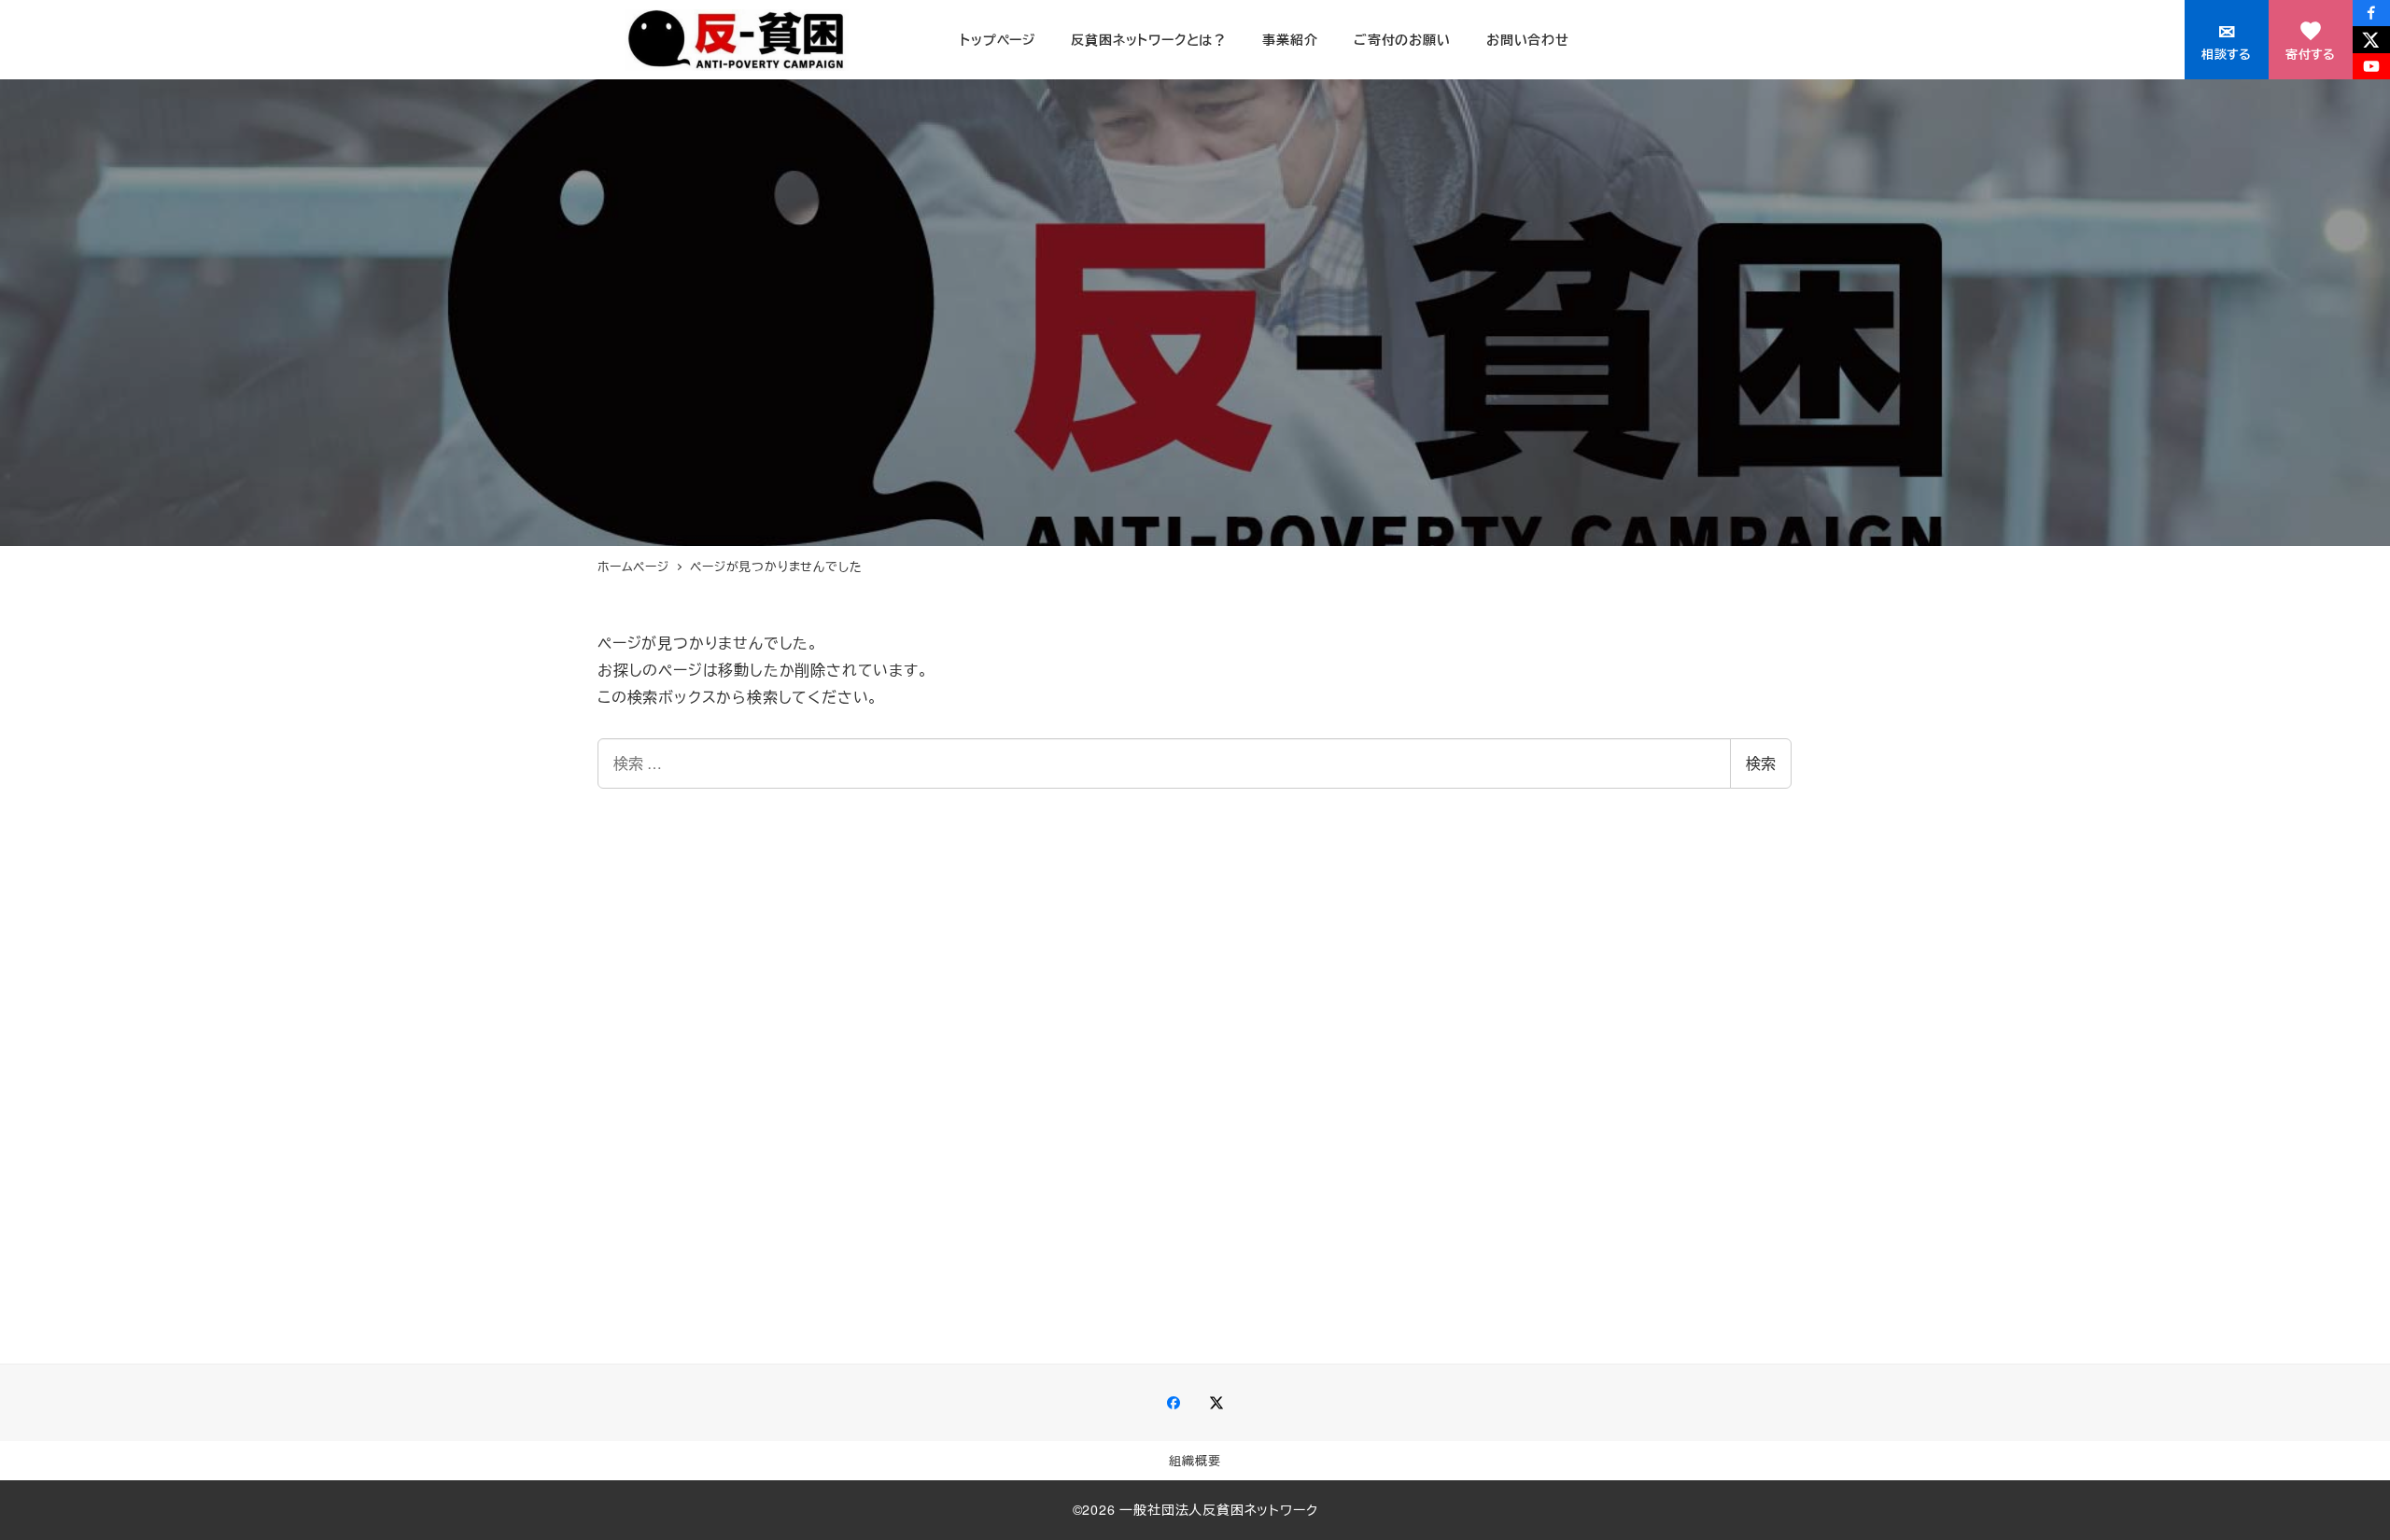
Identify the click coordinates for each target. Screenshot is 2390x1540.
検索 (1761, 763)
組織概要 (1195, 1460)
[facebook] (2371, 13)
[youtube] (2371, 66)
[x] (2371, 39)
